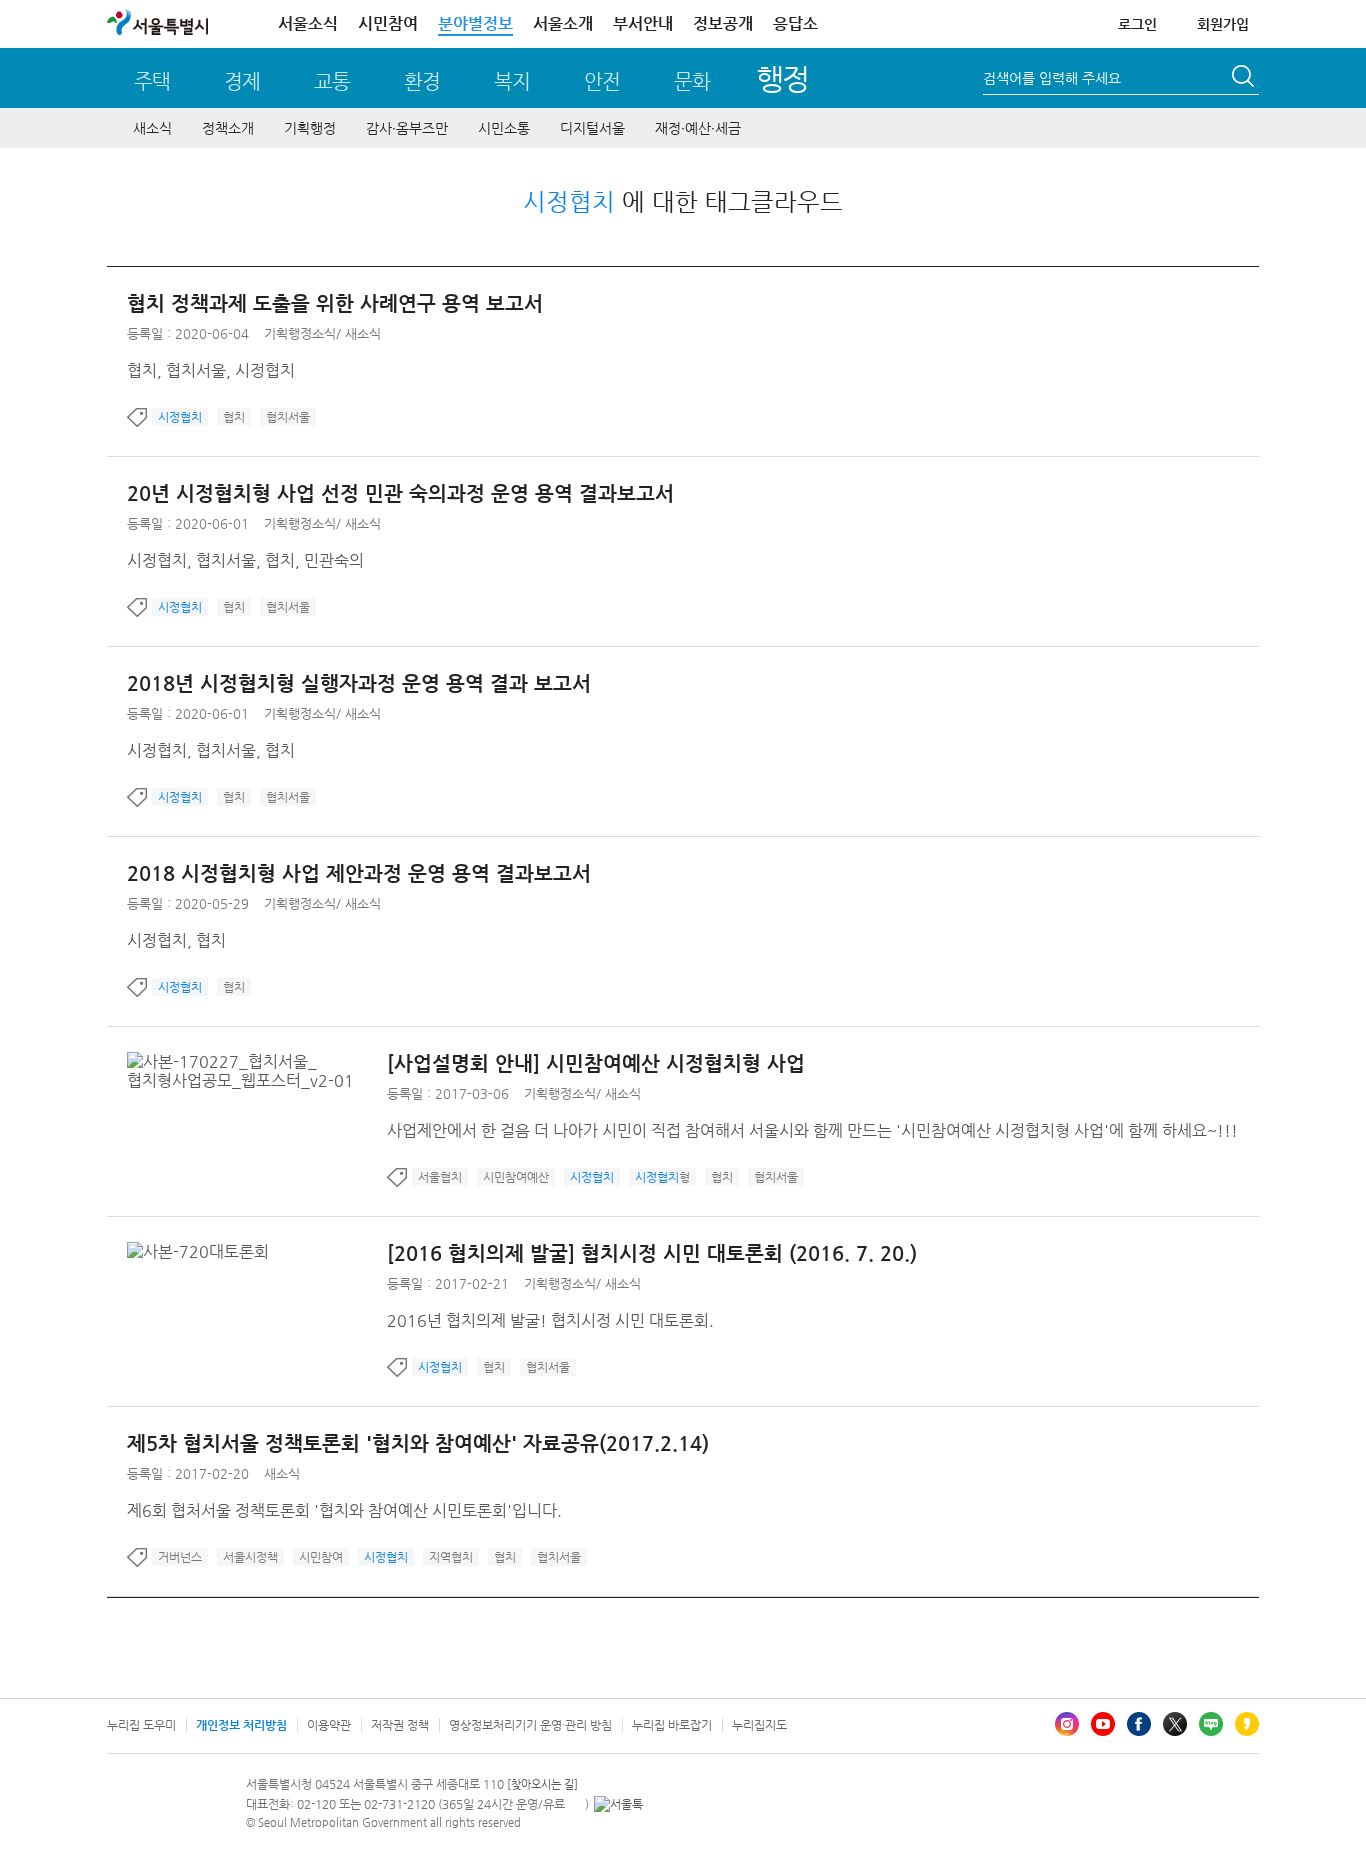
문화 (692, 81)
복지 (512, 81)
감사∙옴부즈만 (407, 128)
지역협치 (451, 1557)
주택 (152, 81)
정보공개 (723, 23)
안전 (602, 81)
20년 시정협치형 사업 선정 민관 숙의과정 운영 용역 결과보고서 (400, 493)
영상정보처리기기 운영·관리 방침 (530, 1725)
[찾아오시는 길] (542, 1784)
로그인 (1137, 24)
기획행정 (310, 128)
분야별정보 (475, 23)
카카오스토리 (1247, 1724)
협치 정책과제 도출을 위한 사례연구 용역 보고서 (335, 303)
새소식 (152, 128)
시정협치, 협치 (176, 940)
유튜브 (1103, 1724)
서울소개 (563, 23)
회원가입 (1223, 24)
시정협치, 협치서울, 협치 (211, 750)
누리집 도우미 (141, 1725)
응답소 (795, 23)
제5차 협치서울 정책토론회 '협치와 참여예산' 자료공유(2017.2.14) (418, 1443)
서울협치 (440, 1177)
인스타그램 (1067, 1724)
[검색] (1245, 79)
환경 (422, 81)
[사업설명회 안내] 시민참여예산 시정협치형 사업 (596, 1063)
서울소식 (308, 23)
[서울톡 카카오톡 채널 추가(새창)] (618, 1804)
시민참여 (388, 23)
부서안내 (643, 23)
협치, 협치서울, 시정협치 (211, 370)
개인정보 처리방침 (241, 1725)
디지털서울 (592, 128)
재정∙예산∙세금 (698, 128)
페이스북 (1139, 1724)
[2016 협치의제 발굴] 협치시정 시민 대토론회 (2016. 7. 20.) (652, 1253)
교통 (332, 81)
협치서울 (288, 417)
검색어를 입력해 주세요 (1052, 78)
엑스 (1175, 1724)
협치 (234, 417)
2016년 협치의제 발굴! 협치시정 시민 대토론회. (550, 1320)
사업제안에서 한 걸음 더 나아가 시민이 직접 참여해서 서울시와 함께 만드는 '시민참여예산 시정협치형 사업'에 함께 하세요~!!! (812, 1130)
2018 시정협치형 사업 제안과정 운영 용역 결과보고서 (359, 873)
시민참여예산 (516, 1177)
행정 (782, 78)
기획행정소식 (300, 333)
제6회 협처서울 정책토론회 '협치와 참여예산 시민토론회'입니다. (344, 1510)
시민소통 (504, 128)
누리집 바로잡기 (672, 1725)
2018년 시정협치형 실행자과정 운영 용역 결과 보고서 (359, 683)
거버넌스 (180, 1557)
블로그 (1211, 1724)
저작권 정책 (400, 1725)
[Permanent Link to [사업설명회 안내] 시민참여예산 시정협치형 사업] (257, 1061)
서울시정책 (250, 1557)
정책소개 (228, 128)
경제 (242, 81)
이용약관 (329, 1725)
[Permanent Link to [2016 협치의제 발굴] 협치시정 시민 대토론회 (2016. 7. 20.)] (203, 1251)
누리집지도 (759, 1725)
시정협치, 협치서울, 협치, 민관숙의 (245, 560)
